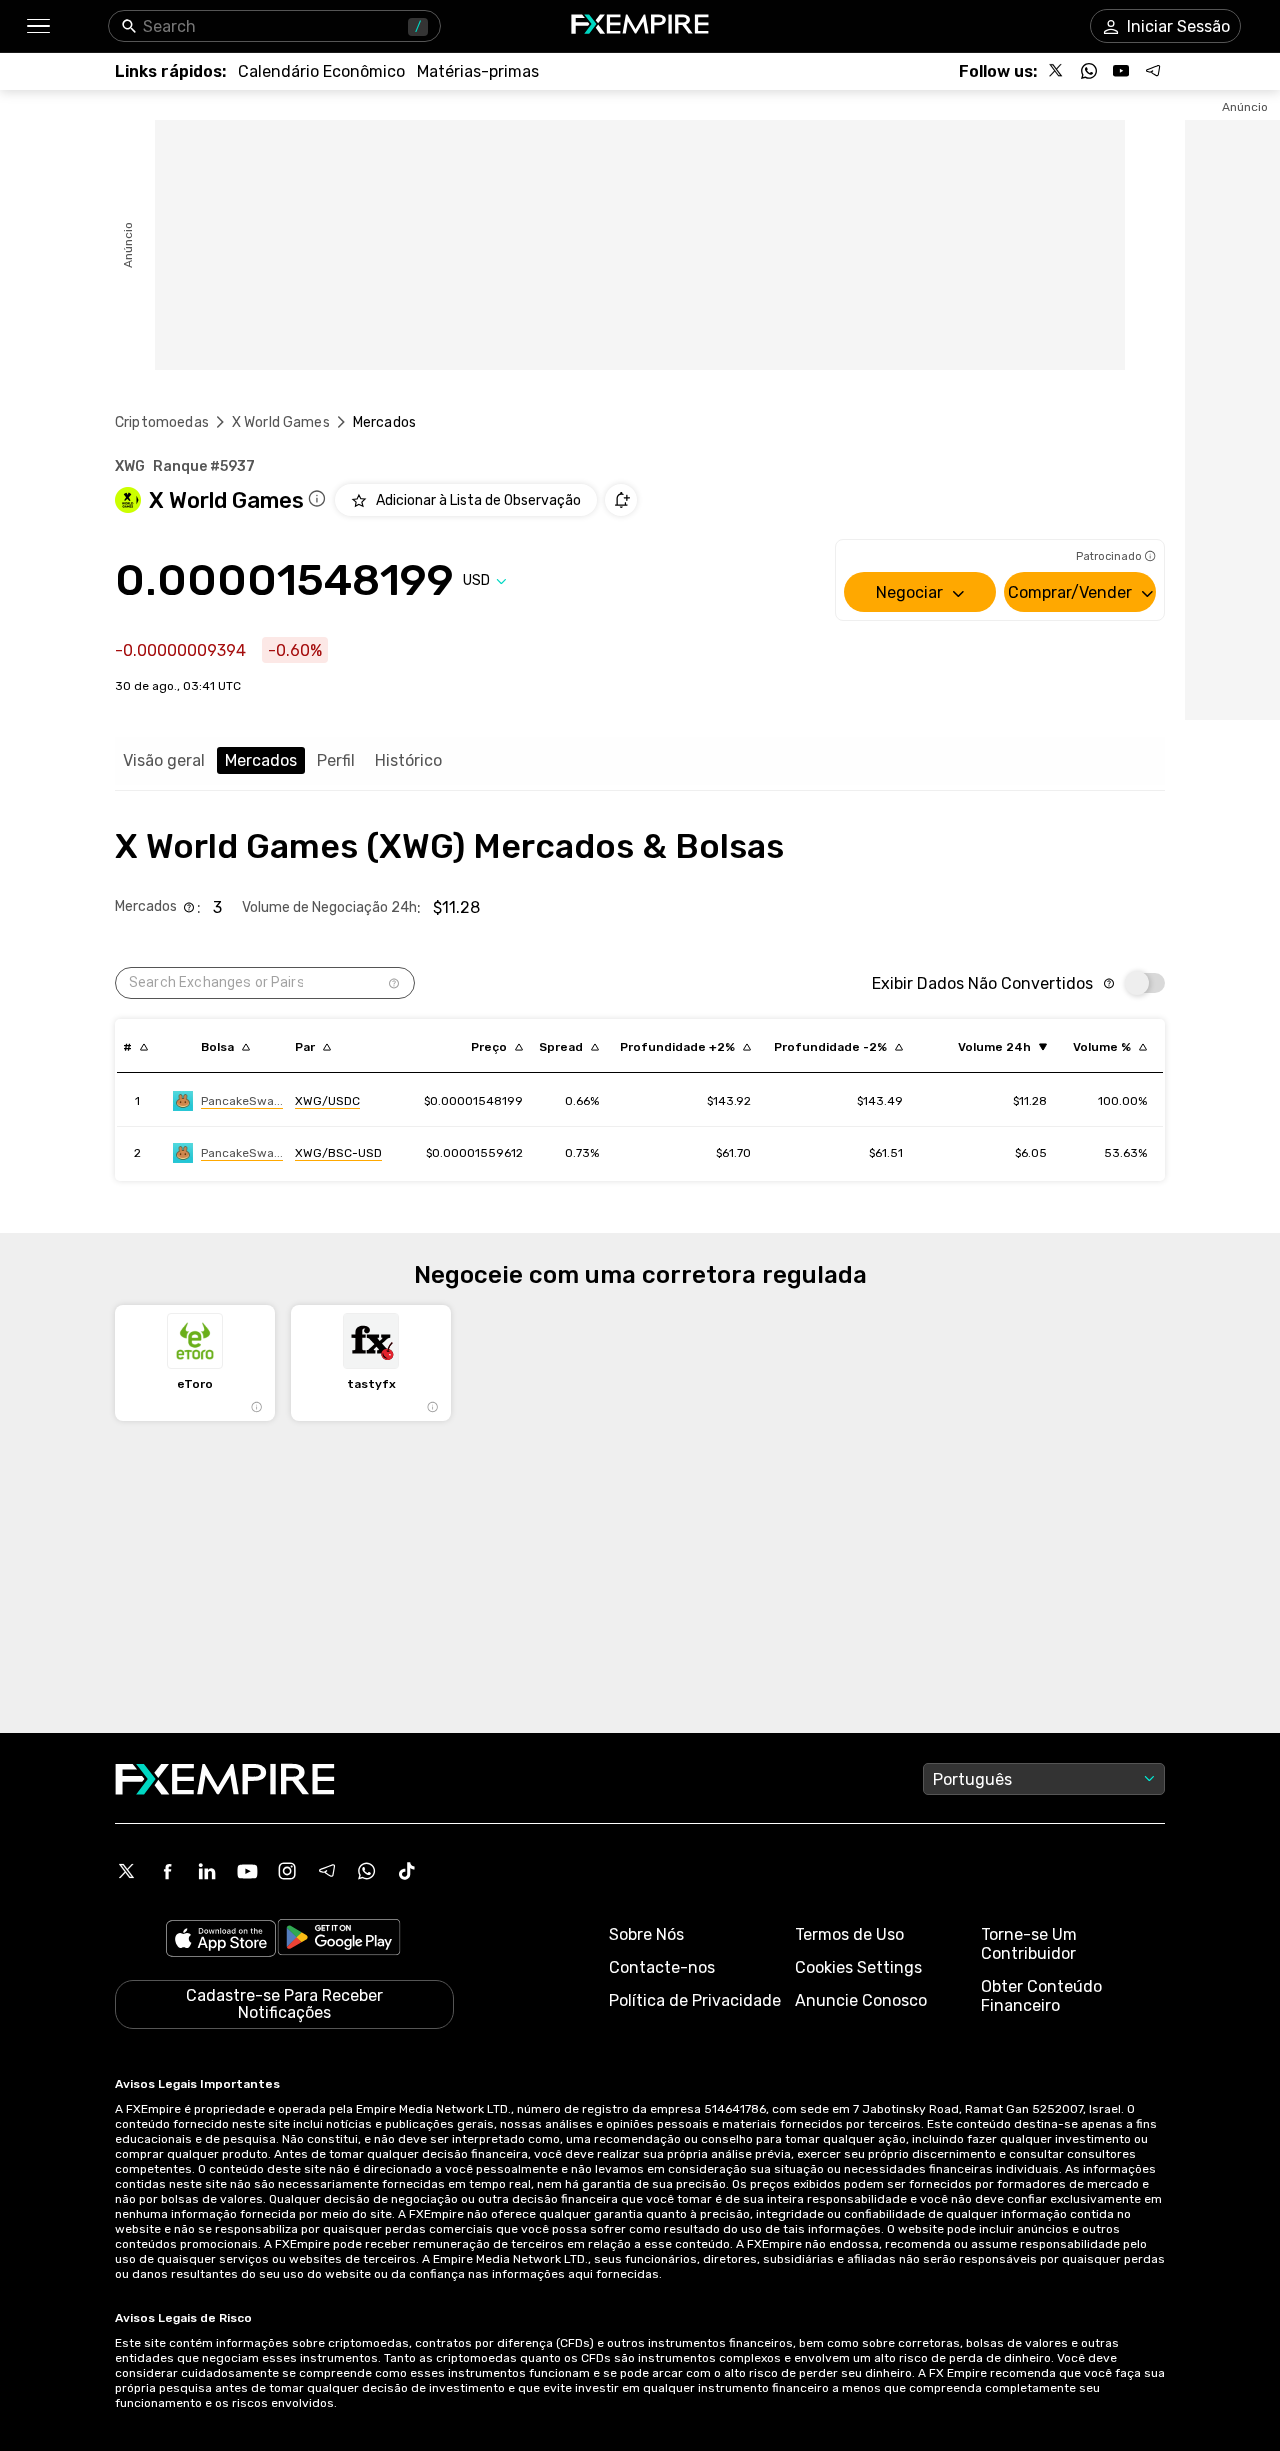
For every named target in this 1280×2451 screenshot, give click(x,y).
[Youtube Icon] (247, 1871)
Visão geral (164, 760)
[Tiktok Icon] (407, 1871)
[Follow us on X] (1057, 71)
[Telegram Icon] (327, 1871)
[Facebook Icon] (167, 1871)
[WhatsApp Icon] (367, 1871)
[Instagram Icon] (287, 1871)
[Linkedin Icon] (207, 1871)
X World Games (281, 422)
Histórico (408, 760)
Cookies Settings (858, 1967)
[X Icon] (127, 1871)
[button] (37, 26)
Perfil (336, 760)
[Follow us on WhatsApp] (1089, 71)
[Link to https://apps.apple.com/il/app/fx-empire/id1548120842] (221, 1940)
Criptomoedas (162, 422)
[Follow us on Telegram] (1153, 71)
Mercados (261, 760)
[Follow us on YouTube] (1121, 71)
